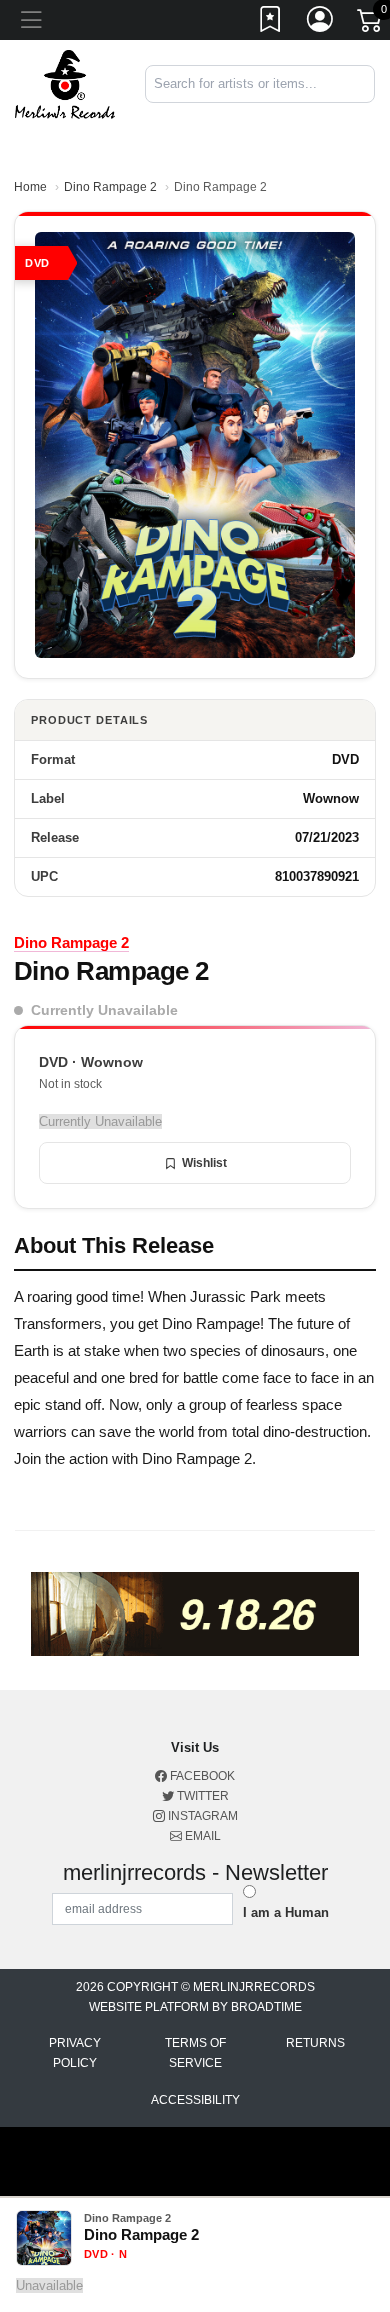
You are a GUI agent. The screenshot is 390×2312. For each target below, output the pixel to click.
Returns (315, 2043)
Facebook (201, 1776)
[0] (371, 24)
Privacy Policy (75, 2053)
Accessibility (195, 2100)
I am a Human (286, 1912)
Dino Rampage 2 (110, 187)
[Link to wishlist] (271, 23)
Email (201, 1836)
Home (30, 187)
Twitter (201, 1796)
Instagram (201, 1816)
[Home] (65, 83)
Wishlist (204, 1163)
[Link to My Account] (321, 23)
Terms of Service (195, 2053)
